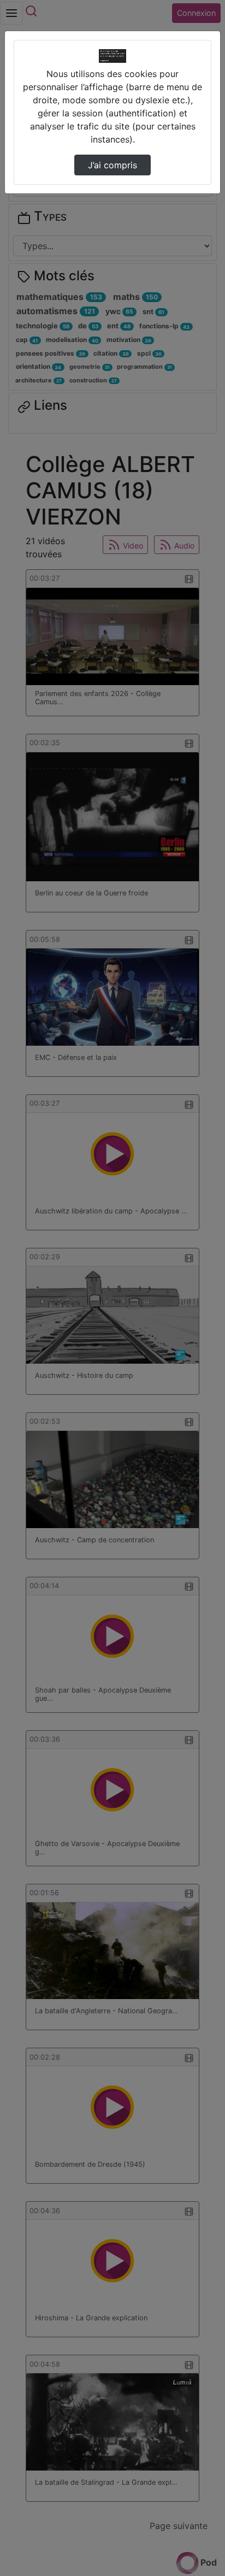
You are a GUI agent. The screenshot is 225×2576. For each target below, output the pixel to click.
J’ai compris (112, 165)
